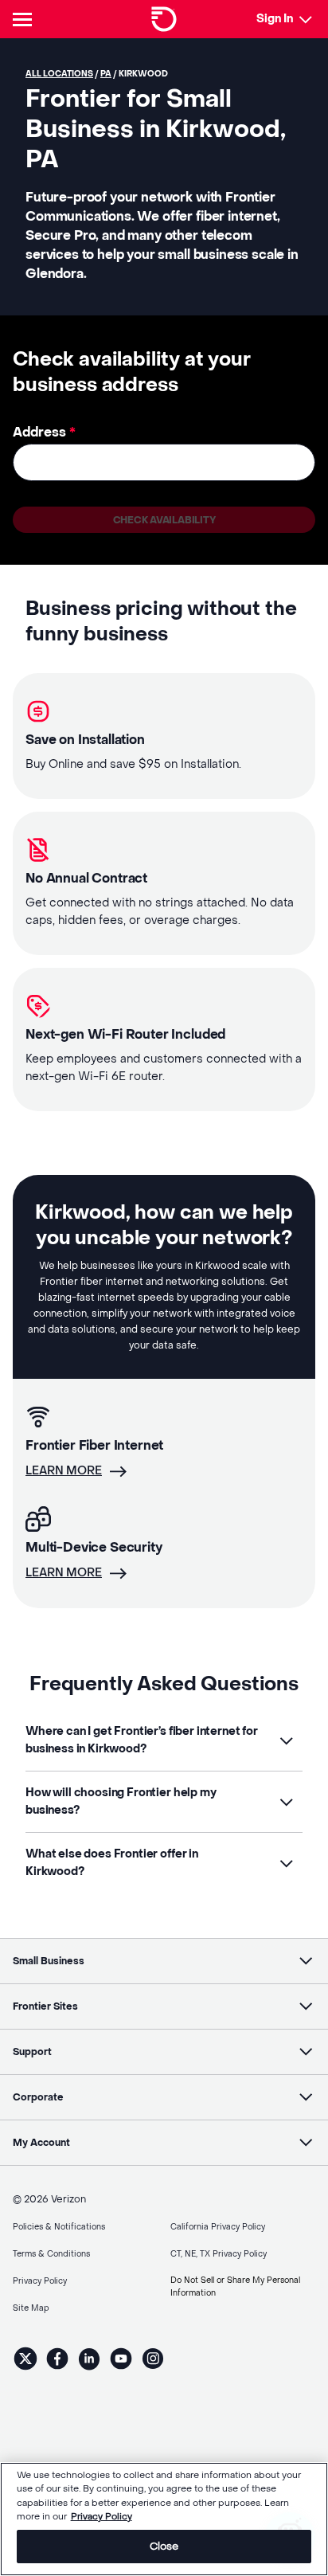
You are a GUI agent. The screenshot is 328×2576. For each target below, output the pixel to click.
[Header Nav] (25, 19)
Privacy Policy (102, 2517)
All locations (59, 74)
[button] (164, 1740)
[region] (164, 2519)
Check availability (164, 520)
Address (44, 432)
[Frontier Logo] (164, 19)
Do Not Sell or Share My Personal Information (235, 2286)
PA (106, 74)
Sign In (275, 19)
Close (164, 2546)
